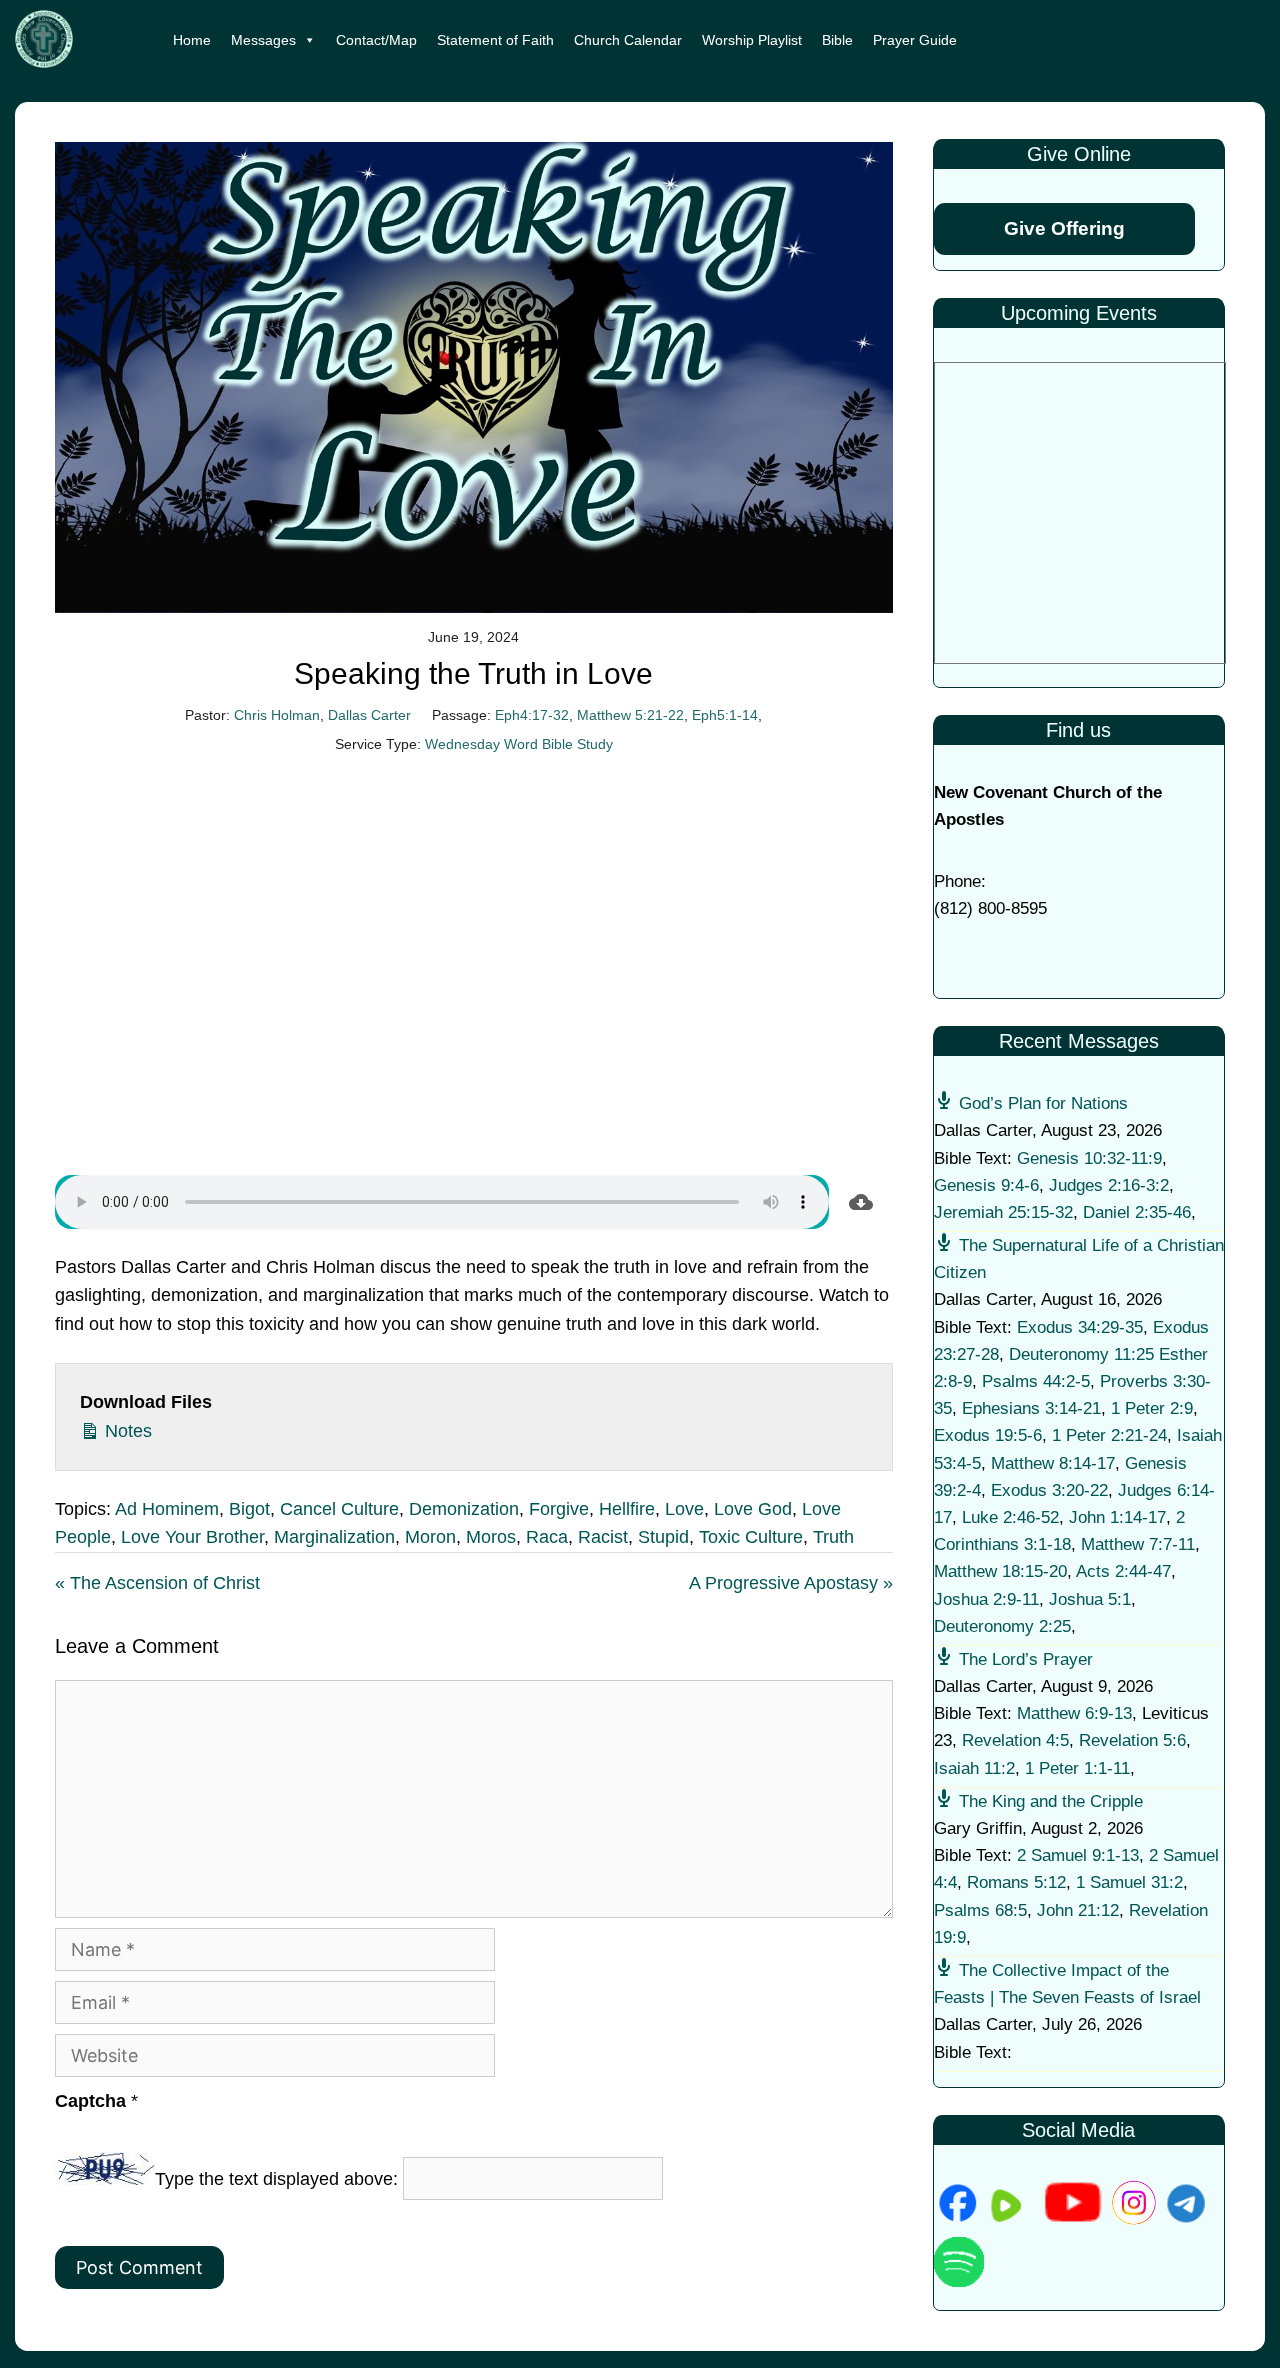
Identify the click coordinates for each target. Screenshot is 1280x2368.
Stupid (663, 1537)
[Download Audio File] (861, 1202)
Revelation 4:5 (1015, 1740)
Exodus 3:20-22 (1049, 1490)
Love (684, 1509)
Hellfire (627, 1509)
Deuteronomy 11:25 (1081, 1354)
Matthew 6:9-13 (1074, 1713)
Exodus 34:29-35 (1080, 1327)
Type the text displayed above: (276, 2179)
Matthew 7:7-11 (1138, 1544)
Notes (126, 1431)
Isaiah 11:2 (974, 1768)
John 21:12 (1078, 1910)
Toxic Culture (751, 1537)
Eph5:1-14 (725, 715)
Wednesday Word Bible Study (519, 744)
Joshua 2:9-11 (986, 1599)
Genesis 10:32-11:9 (1089, 1158)
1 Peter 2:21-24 (1109, 1435)
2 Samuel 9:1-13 (1078, 1855)
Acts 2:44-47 (1123, 1571)
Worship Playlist (752, 40)
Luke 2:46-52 (1010, 1517)
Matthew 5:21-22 (630, 715)
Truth (833, 1537)
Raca (547, 1537)
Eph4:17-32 (532, 715)
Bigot (249, 1509)
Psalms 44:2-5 (1036, 1381)
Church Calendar (628, 40)
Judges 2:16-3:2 (1109, 1185)
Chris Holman (277, 715)
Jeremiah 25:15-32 (1003, 1212)
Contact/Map (376, 40)
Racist (603, 1537)
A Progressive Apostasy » (791, 1583)
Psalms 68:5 (980, 1910)
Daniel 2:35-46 (1137, 1212)
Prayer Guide (915, 40)
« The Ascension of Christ (157, 1583)
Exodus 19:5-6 (988, 1435)
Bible (837, 40)
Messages (263, 40)
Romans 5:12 (1016, 1882)
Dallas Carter (369, 715)
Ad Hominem (167, 1509)
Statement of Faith (495, 40)
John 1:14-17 (1117, 1517)
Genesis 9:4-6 (986, 1185)
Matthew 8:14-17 (1053, 1463)
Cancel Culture (339, 1509)
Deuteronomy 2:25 (1002, 1626)
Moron (430, 1537)
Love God (753, 1509)
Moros (491, 1537)
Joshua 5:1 (1090, 1599)
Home (192, 40)
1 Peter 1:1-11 (1077, 1768)
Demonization (464, 1509)
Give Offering (1064, 228)
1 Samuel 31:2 (1129, 1882)
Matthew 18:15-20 (1000, 1571)
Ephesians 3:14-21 (1031, 1408)
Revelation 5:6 (1132, 1740)
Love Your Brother (192, 1537)
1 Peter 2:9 (1152, 1408)
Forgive (559, 1509)
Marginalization (334, 1537)
